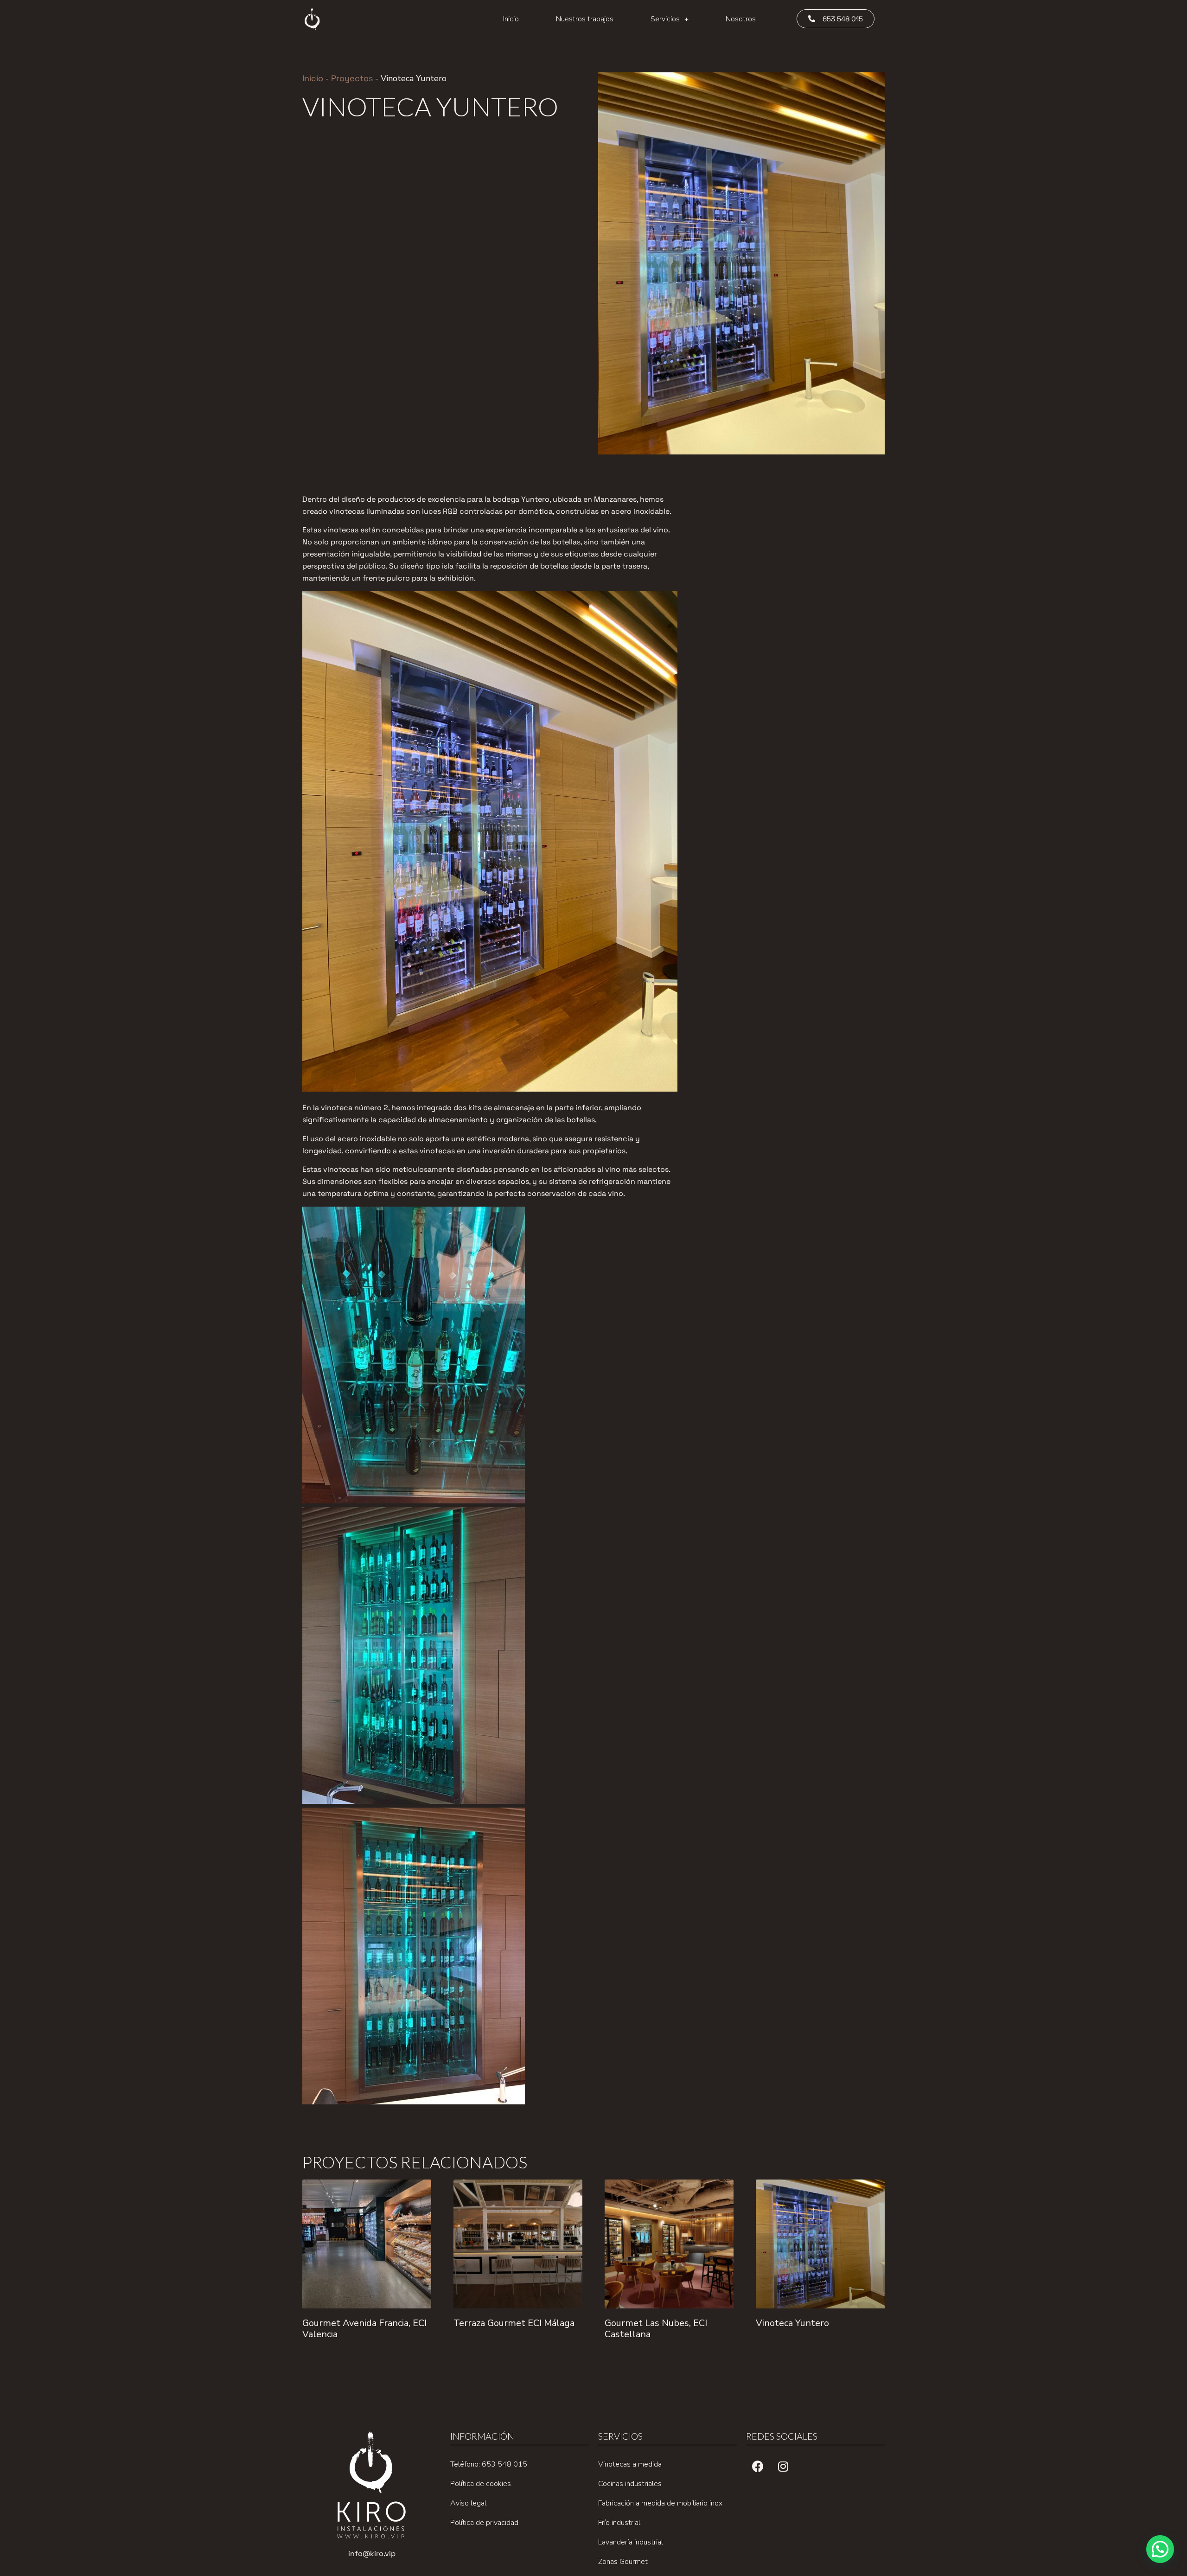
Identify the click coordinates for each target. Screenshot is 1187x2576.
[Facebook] (758, 2466)
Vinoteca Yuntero (792, 2323)
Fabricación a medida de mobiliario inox (660, 2503)
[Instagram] (783, 2466)
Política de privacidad (484, 2523)
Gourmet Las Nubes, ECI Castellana (656, 2329)
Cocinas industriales (630, 2484)
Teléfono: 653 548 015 (489, 2464)
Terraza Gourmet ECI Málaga (514, 2323)
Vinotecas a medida (630, 2464)
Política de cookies (481, 2484)
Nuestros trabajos (585, 19)
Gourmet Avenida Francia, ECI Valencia (364, 2329)
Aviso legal (468, 2503)
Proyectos (352, 78)
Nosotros (741, 19)
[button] (836, 19)
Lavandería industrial (631, 2542)
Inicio (511, 19)
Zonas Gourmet (623, 2562)
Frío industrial (619, 2523)
